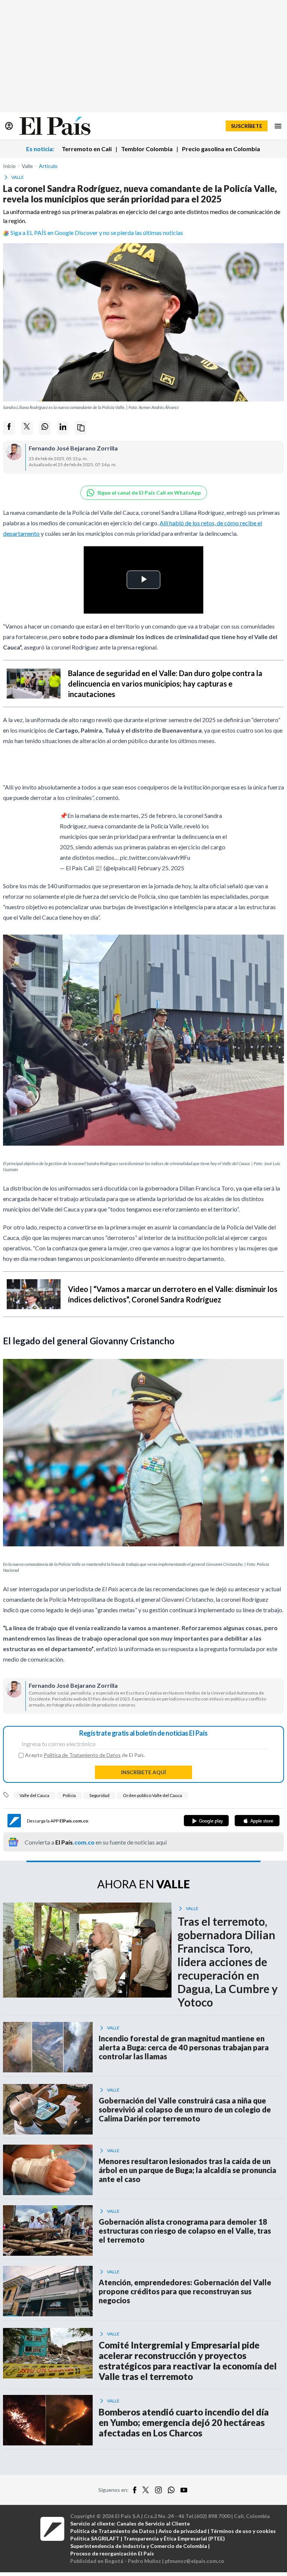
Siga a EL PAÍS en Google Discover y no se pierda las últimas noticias (97, 233)
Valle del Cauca (34, 1795)
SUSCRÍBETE (247, 126)
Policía (69, 1795)
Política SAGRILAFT (95, 2538)
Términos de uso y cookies (243, 2531)
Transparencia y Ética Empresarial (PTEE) (174, 2538)
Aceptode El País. (85, 1755)
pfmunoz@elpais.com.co (195, 2561)
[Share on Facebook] (9, 428)
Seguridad (99, 1795)
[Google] (206, 1821)
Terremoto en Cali (87, 149)
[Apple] (257, 1821)
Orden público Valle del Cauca (152, 1795)
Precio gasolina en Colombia (221, 149)
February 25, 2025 (161, 868)
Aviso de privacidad (183, 2531)
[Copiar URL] (81, 428)
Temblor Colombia (147, 149)
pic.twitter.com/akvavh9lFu (155, 857)
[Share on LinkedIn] (63, 428)
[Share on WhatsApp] (45, 428)
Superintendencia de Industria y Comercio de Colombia (139, 2546)
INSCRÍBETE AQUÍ (143, 1772)
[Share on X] (27, 428)
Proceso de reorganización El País (112, 2553)
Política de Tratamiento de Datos (82, 1755)
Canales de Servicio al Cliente (153, 2523)
